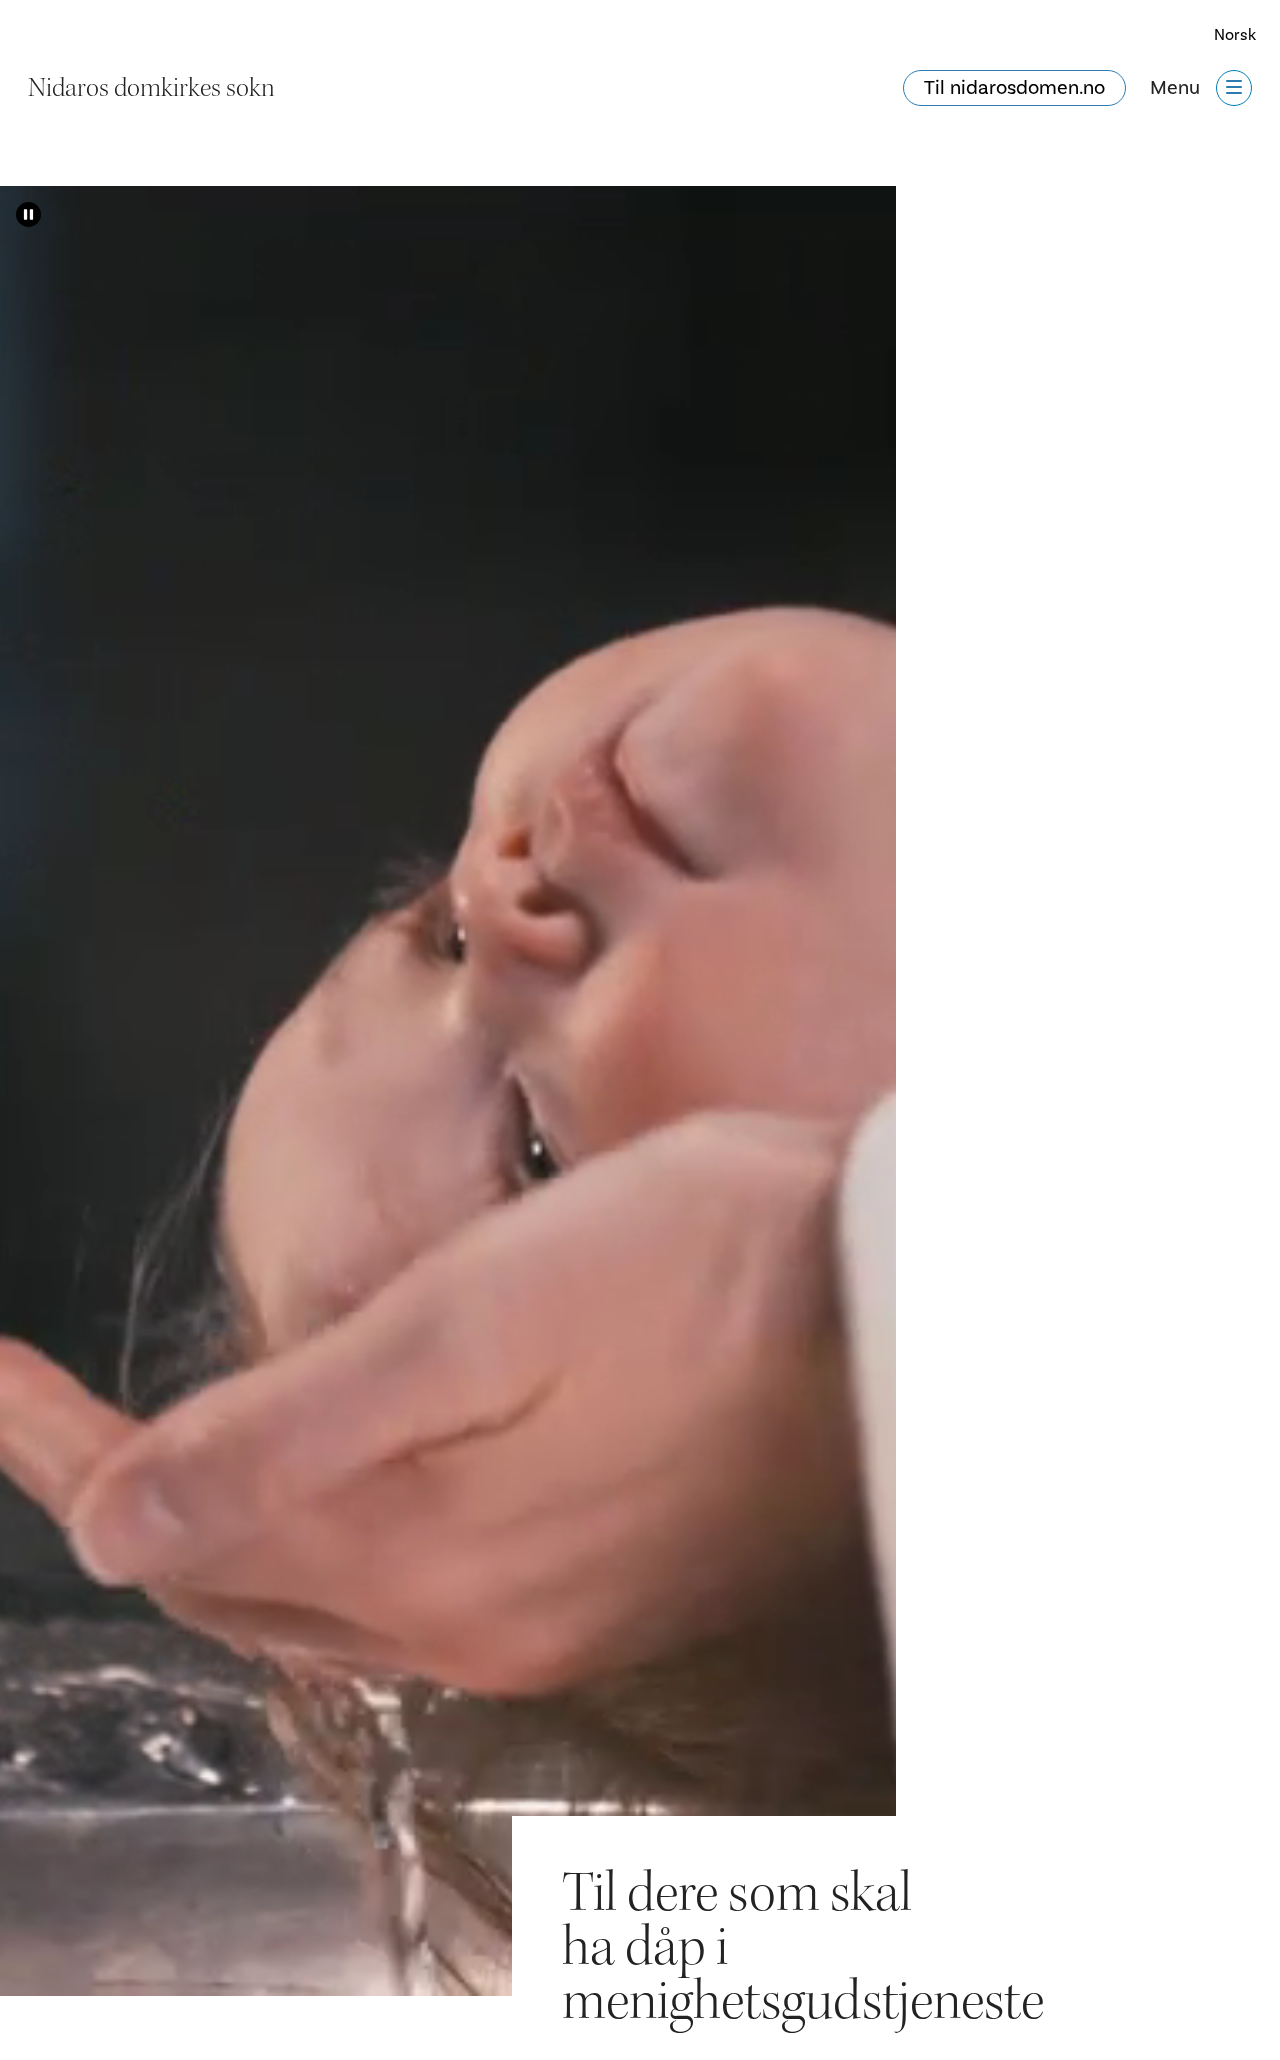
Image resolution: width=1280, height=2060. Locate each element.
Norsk (1235, 35)
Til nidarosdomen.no (1014, 88)
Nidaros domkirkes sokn (151, 88)
